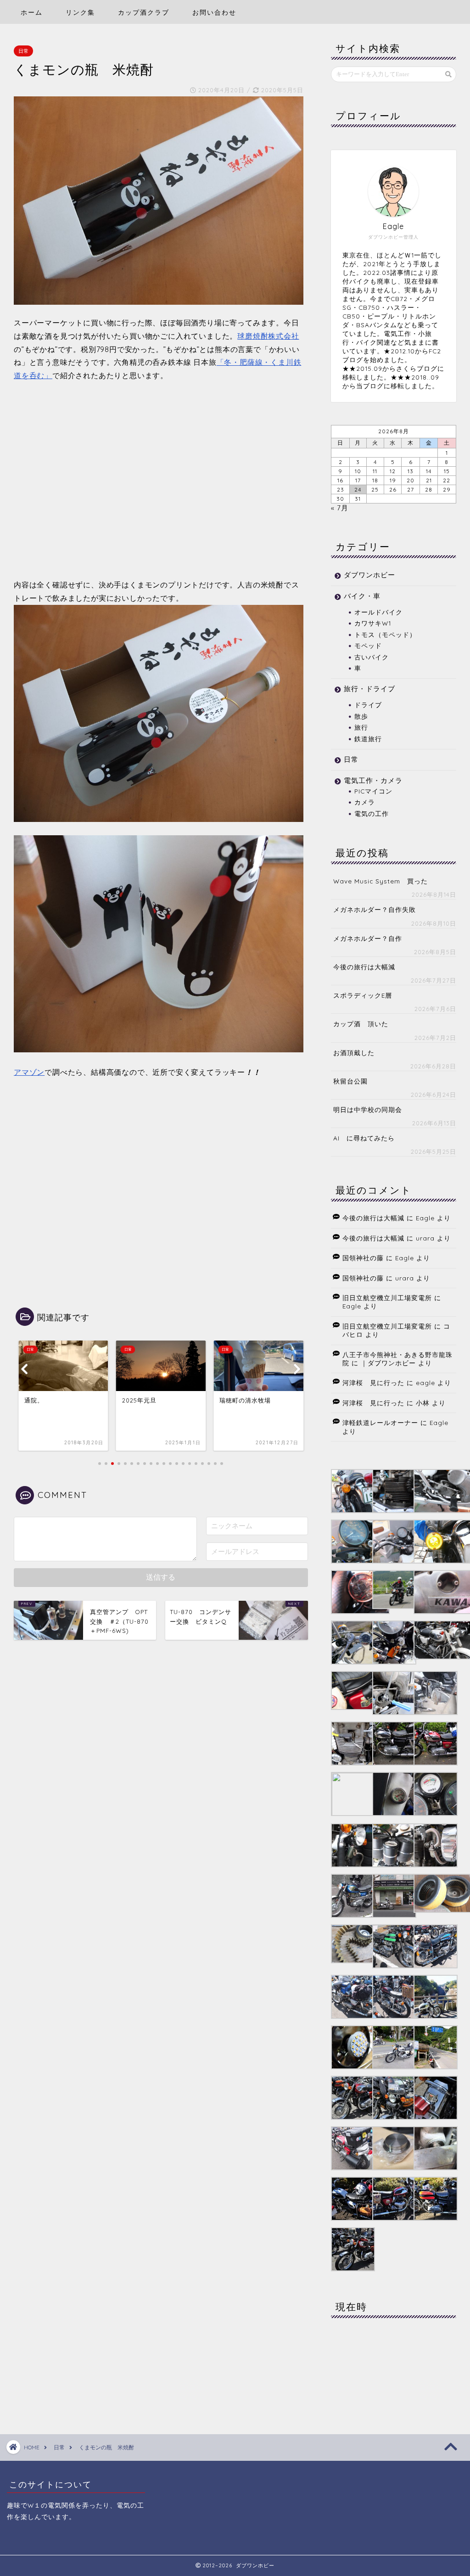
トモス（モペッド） (385, 634)
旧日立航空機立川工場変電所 (387, 1298)
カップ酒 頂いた (361, 1024)
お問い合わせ (214, 12)
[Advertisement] (159, 488)
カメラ (365, 802)
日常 (23, 51)
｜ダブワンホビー (388, 1363)
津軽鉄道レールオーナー (380, 1422)
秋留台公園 (350, 1081)
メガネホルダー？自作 (368, 938)
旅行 (361, 727)
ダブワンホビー (369, 575)
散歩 (361, 716)
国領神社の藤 (363, 1258)
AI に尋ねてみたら (364, 1138)
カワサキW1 (373, 623)
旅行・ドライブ (369, 689)
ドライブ (368, 705)
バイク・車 (362, 596)
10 (358, 471)
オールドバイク (378, 612)
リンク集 (80, 12)
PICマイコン (373, 791)
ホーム (32, 12)
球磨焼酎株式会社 (268, 336)
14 (429, 471)
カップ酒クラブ (144, 12)
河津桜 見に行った (373, 1383)
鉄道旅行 (368, 739)
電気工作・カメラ (373, 780)
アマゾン (29, 1072)
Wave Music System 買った (380, 881)
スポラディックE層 (363, 995)
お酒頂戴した (354, 1053)
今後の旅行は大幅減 (364, 967)
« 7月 (340, 508)
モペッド (368, 645)
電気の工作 (372, 813)
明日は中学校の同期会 (368, 1109)
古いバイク (372, 657)
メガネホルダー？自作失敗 (375, 909)
